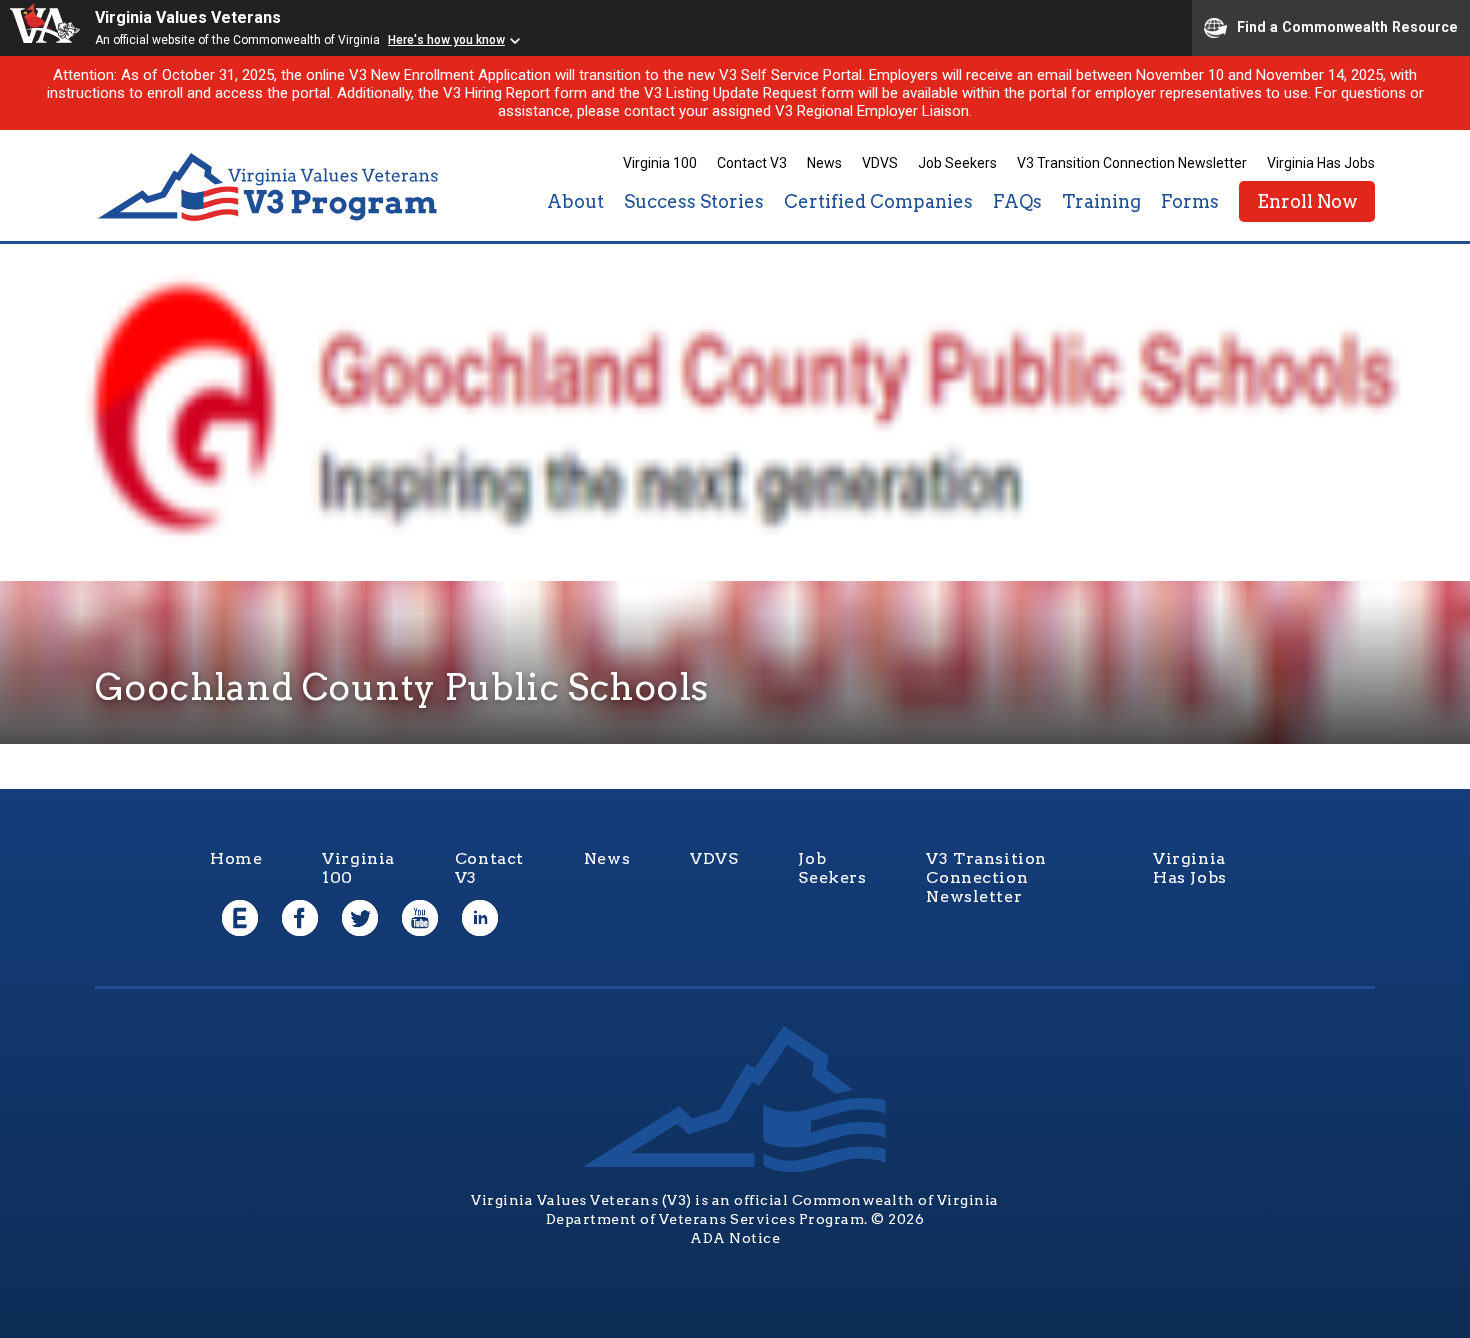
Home (236, 858)
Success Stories (694, 201)
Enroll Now (1307, 201)
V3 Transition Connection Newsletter (1132, 163)
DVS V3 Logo (270, 187)
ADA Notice (735, 1238)
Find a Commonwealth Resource (1347, 26)
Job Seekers (957, 163)
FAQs (1017, 201)
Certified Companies (878, 201)
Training (1101, 201)
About (575, 201)
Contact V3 (752, 163)
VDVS (880, 163)
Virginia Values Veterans (188, 17)
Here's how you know (446, 40)
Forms (1190, 201)
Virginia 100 (660, 163)
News (824, 163)
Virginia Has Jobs (1321, 163)
